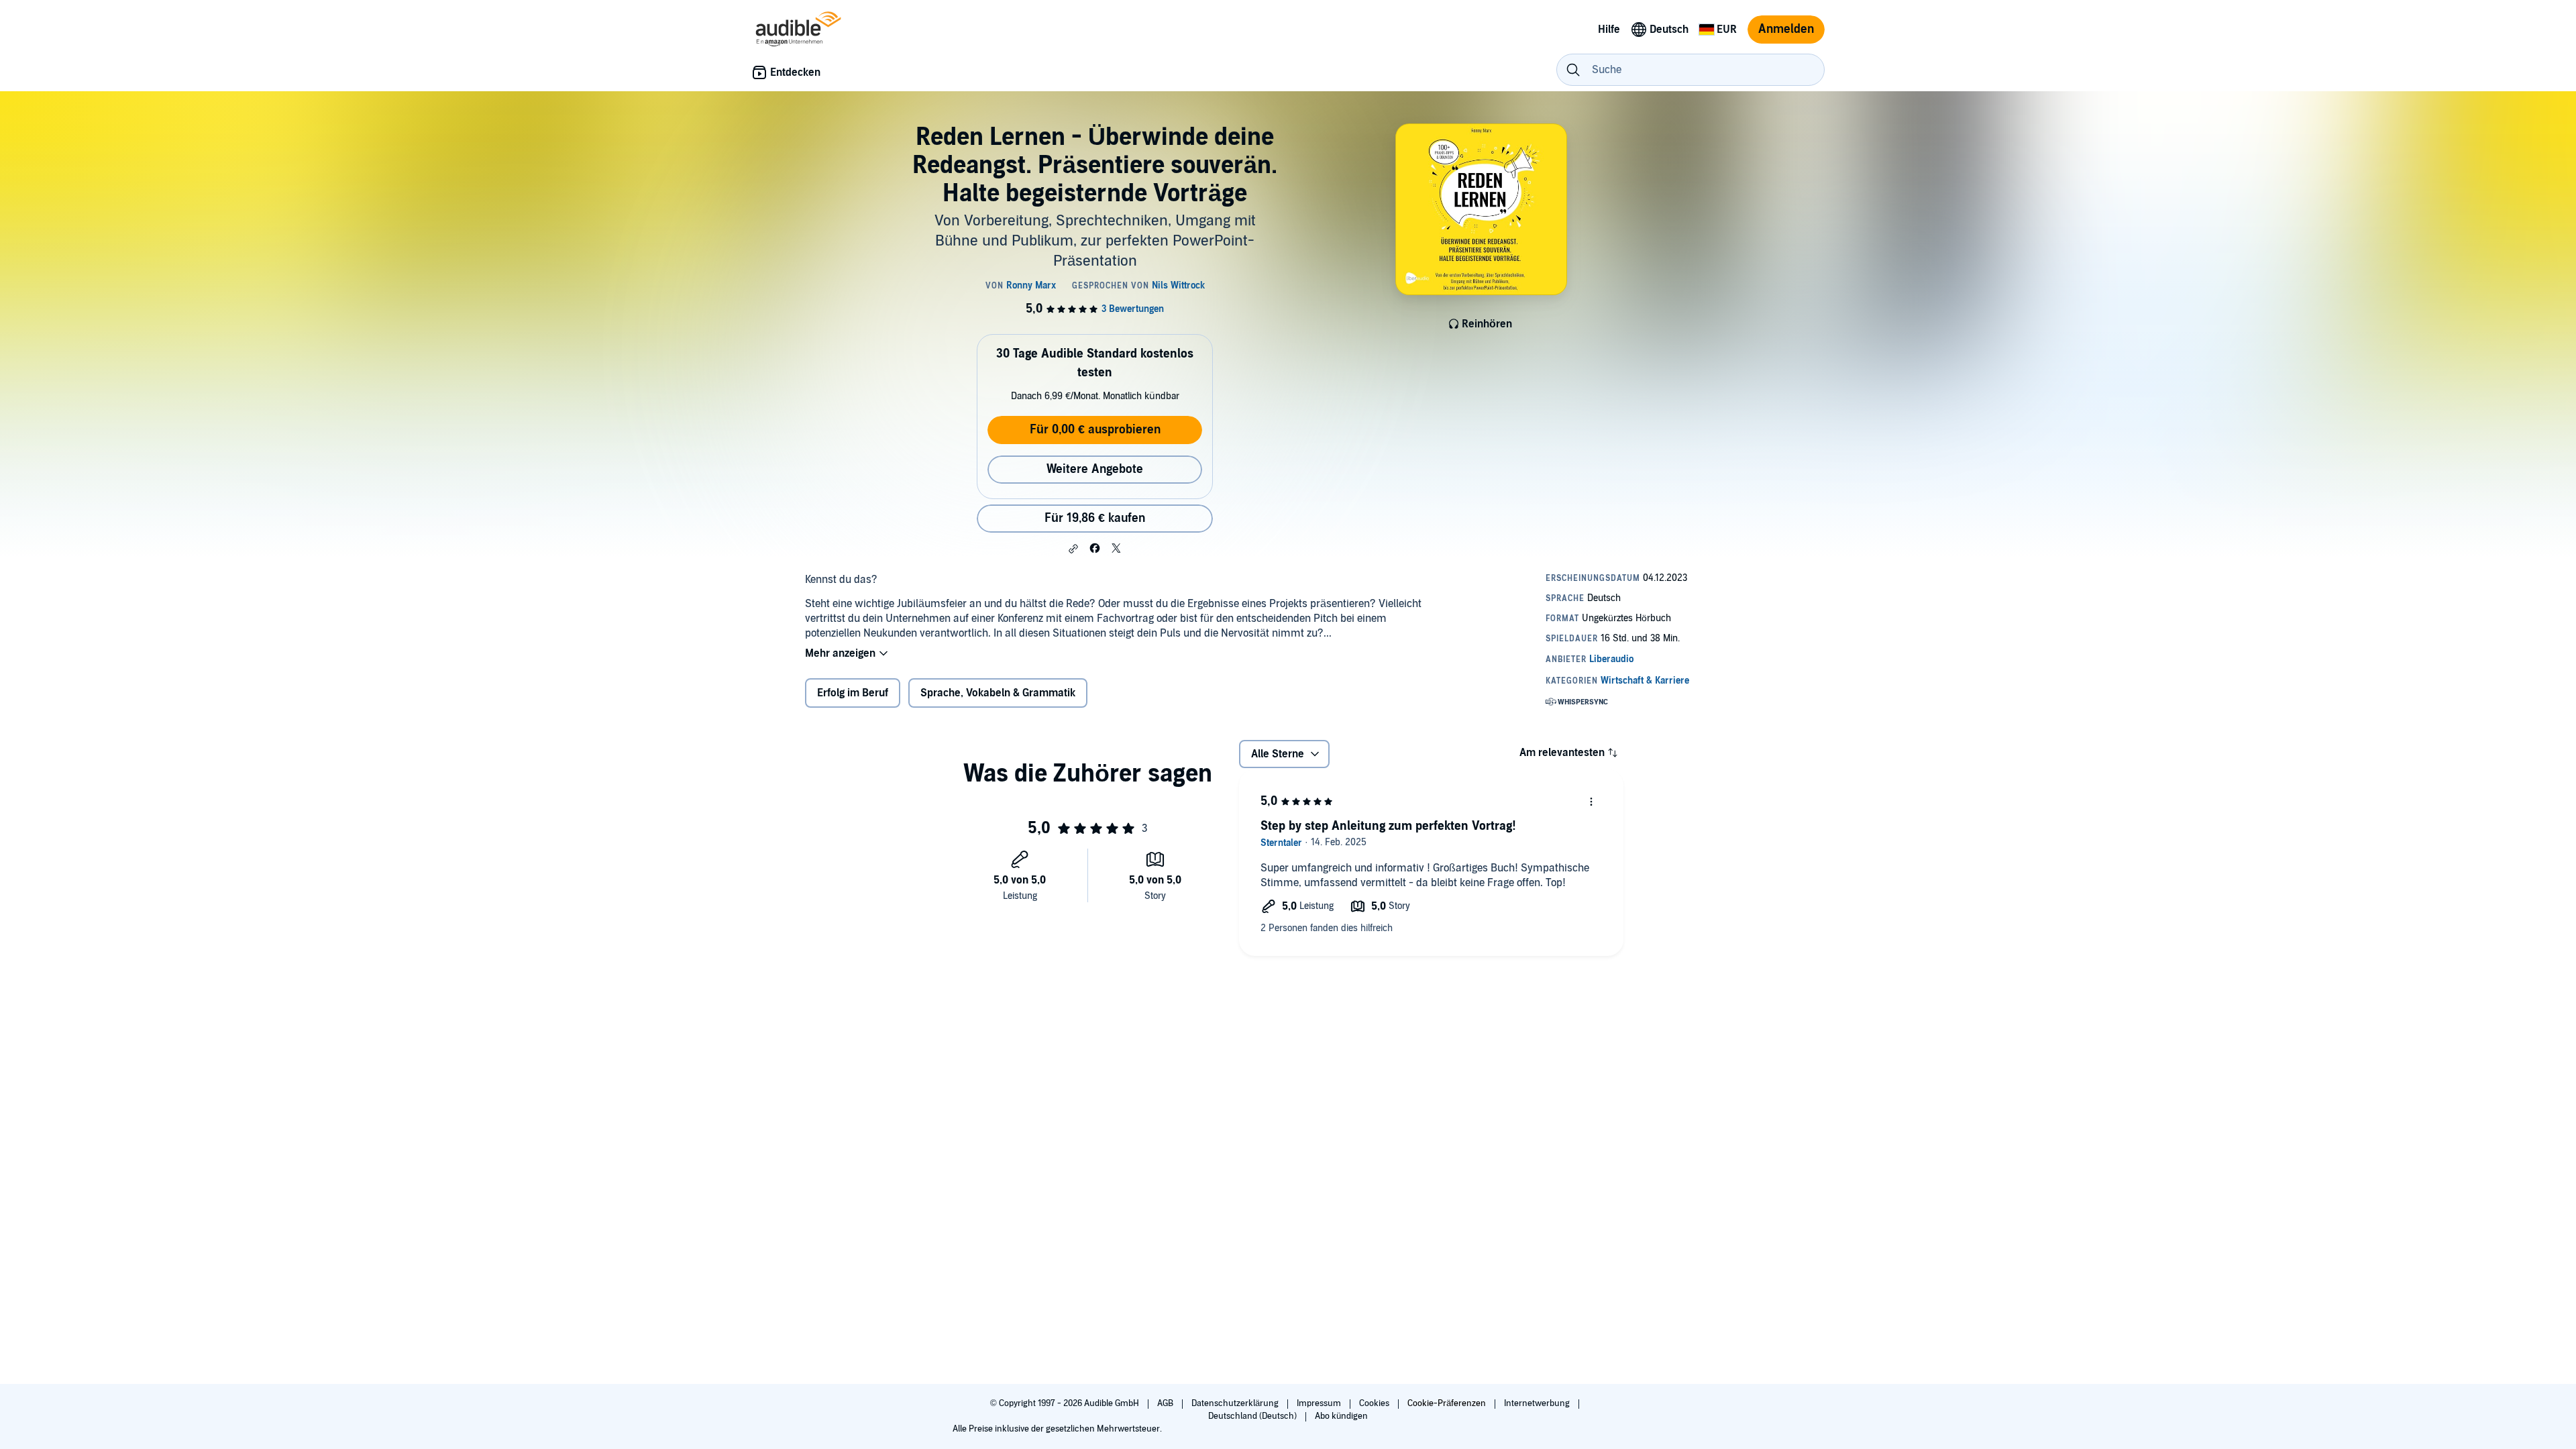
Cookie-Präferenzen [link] (1447, 1403)
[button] (1073, 549)
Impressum (1320, 1403)
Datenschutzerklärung (1236, 1403)
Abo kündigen (1341, 1416)
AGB (1166, 1403)
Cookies (1375, 1403)
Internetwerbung (1538, 1403)
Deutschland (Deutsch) (1253, 1416)
